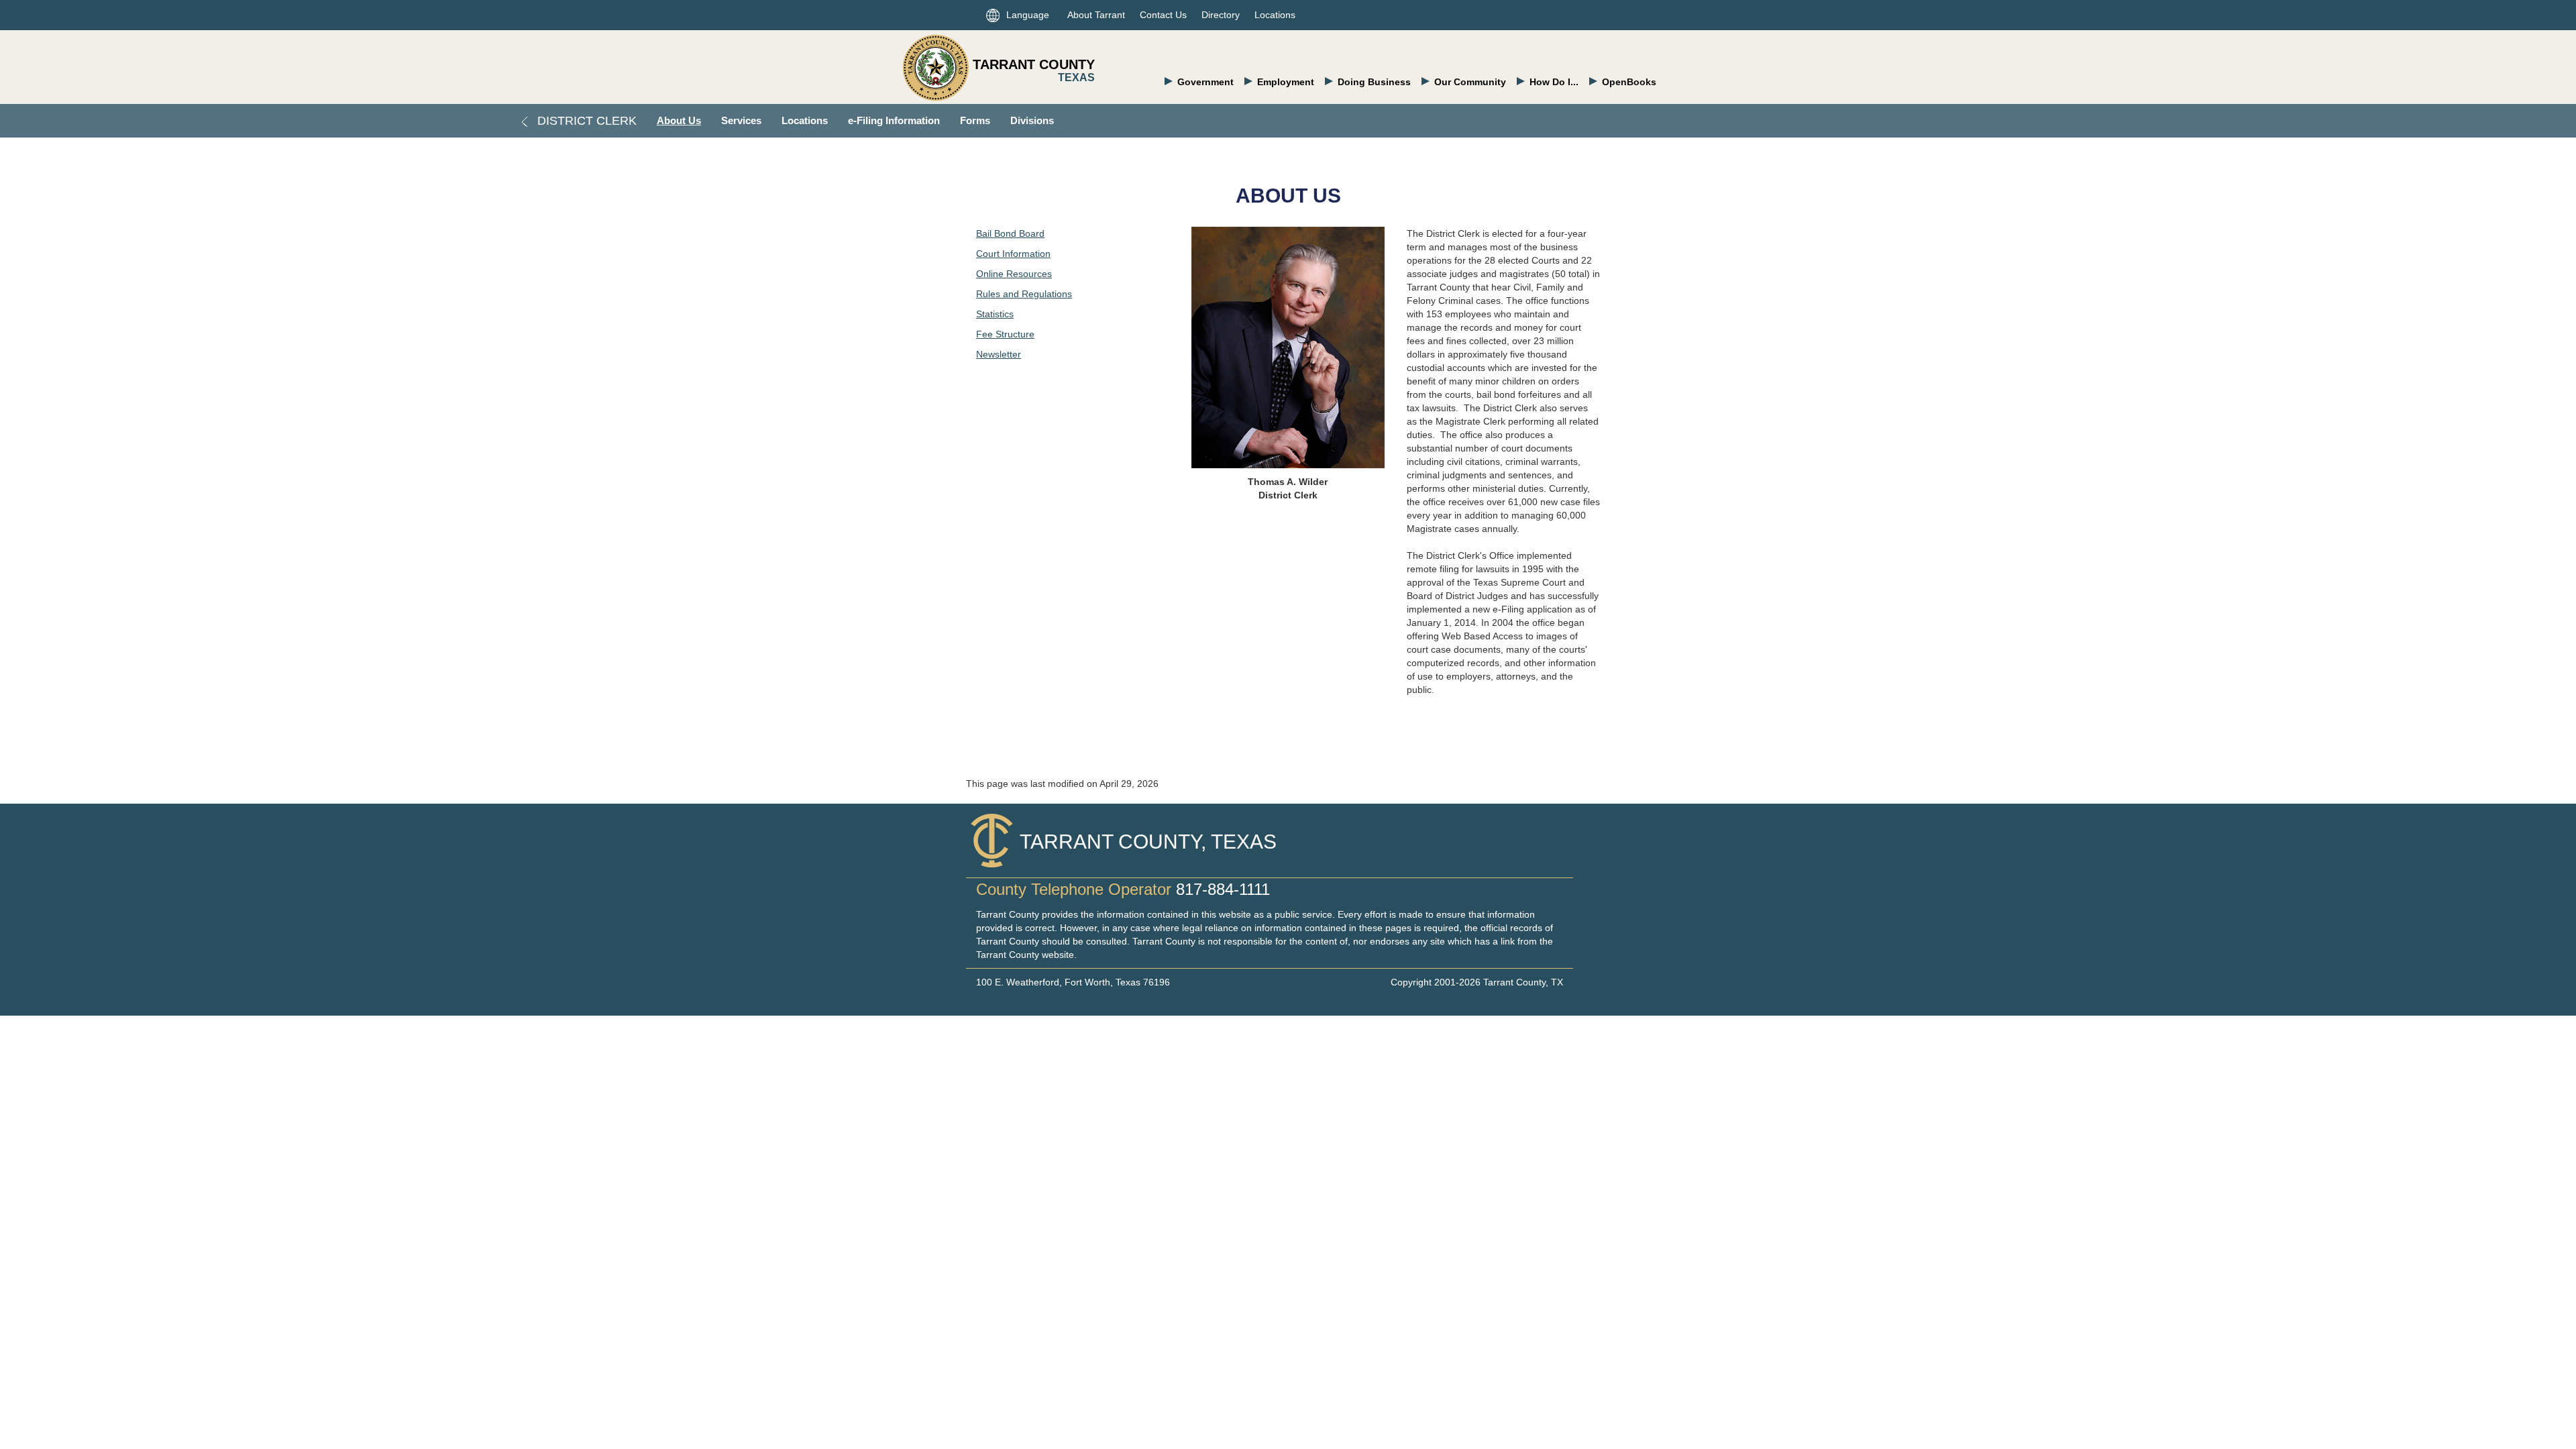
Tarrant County (1034, 64)
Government (1205, 82)
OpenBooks (1629, 82)
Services (741, 120)
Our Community (1470, 82)
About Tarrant (1096, 15)
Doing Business (1374, 82)
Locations (1275, 15)
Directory (1221, 15)
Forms (975, 120)
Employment (1286, 82)
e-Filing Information (894, 120)
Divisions (1032, 120)
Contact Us (1163, 15)
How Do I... (1554, 82)
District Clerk (585, 121)
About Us (679, 120)
